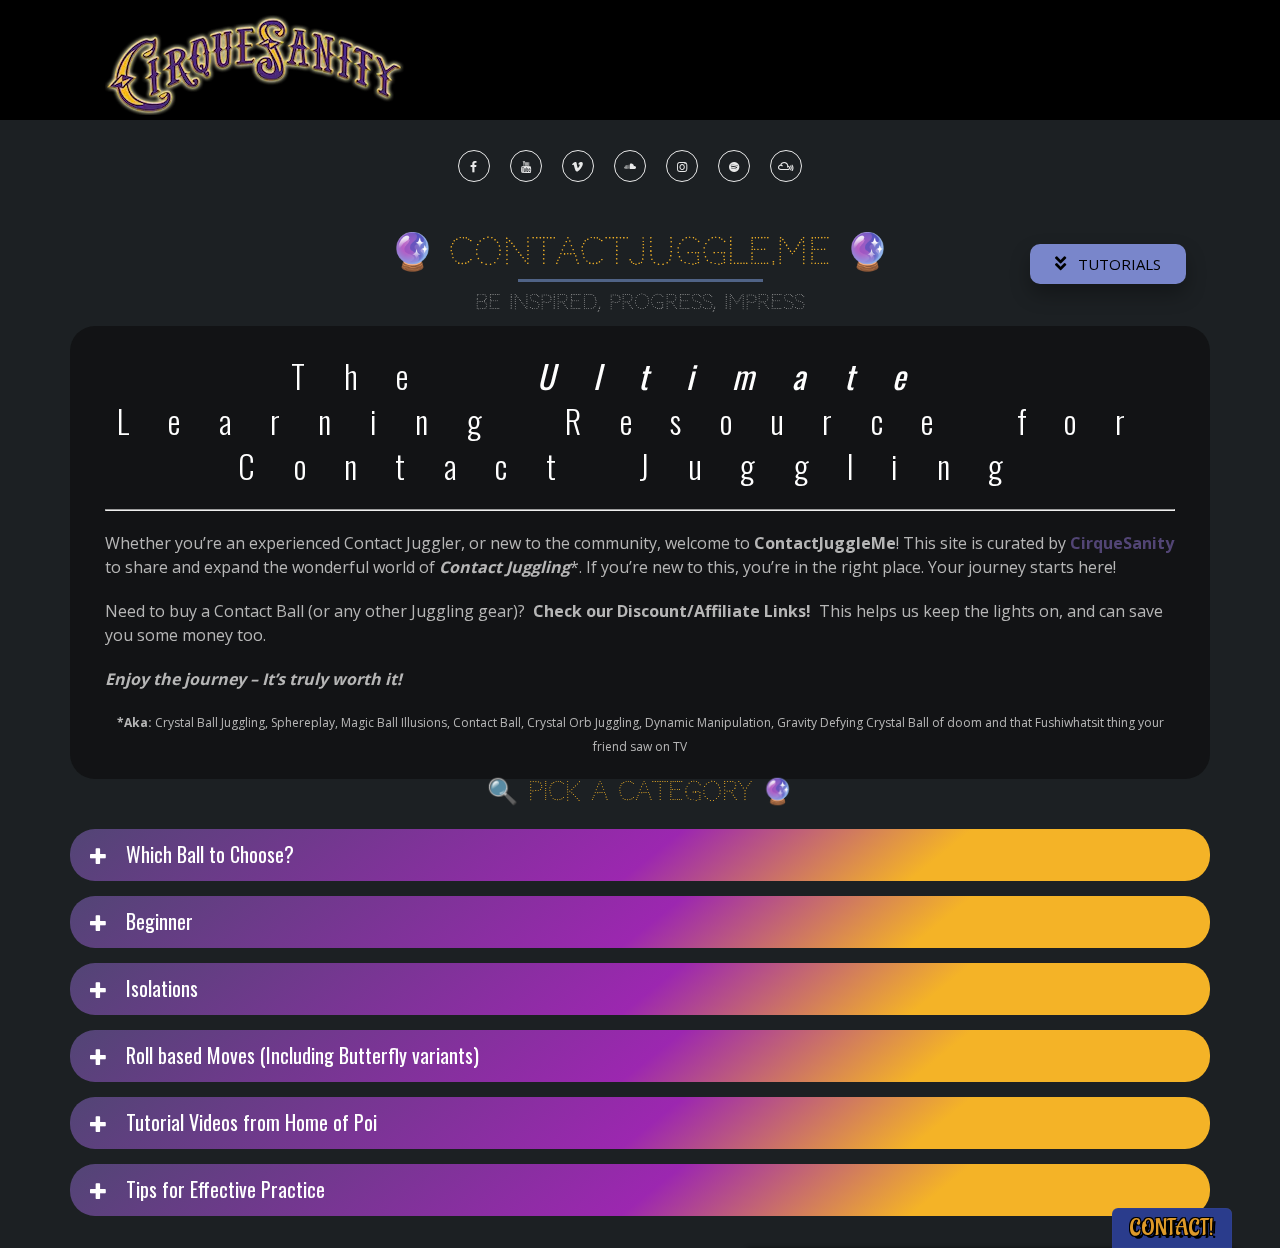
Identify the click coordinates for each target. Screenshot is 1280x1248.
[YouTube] (527, 167)
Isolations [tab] (159, 988)
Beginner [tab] (157, 921)
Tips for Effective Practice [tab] (223, 1189)
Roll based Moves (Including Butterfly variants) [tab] (300, 1055)
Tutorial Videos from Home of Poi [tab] (249, 1122)
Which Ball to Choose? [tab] (207, 854)
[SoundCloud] (631, 167)
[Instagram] (683, 167)
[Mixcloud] (787, 167)
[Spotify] (735, 167)
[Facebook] (475, 167)
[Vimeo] (579, 167)
